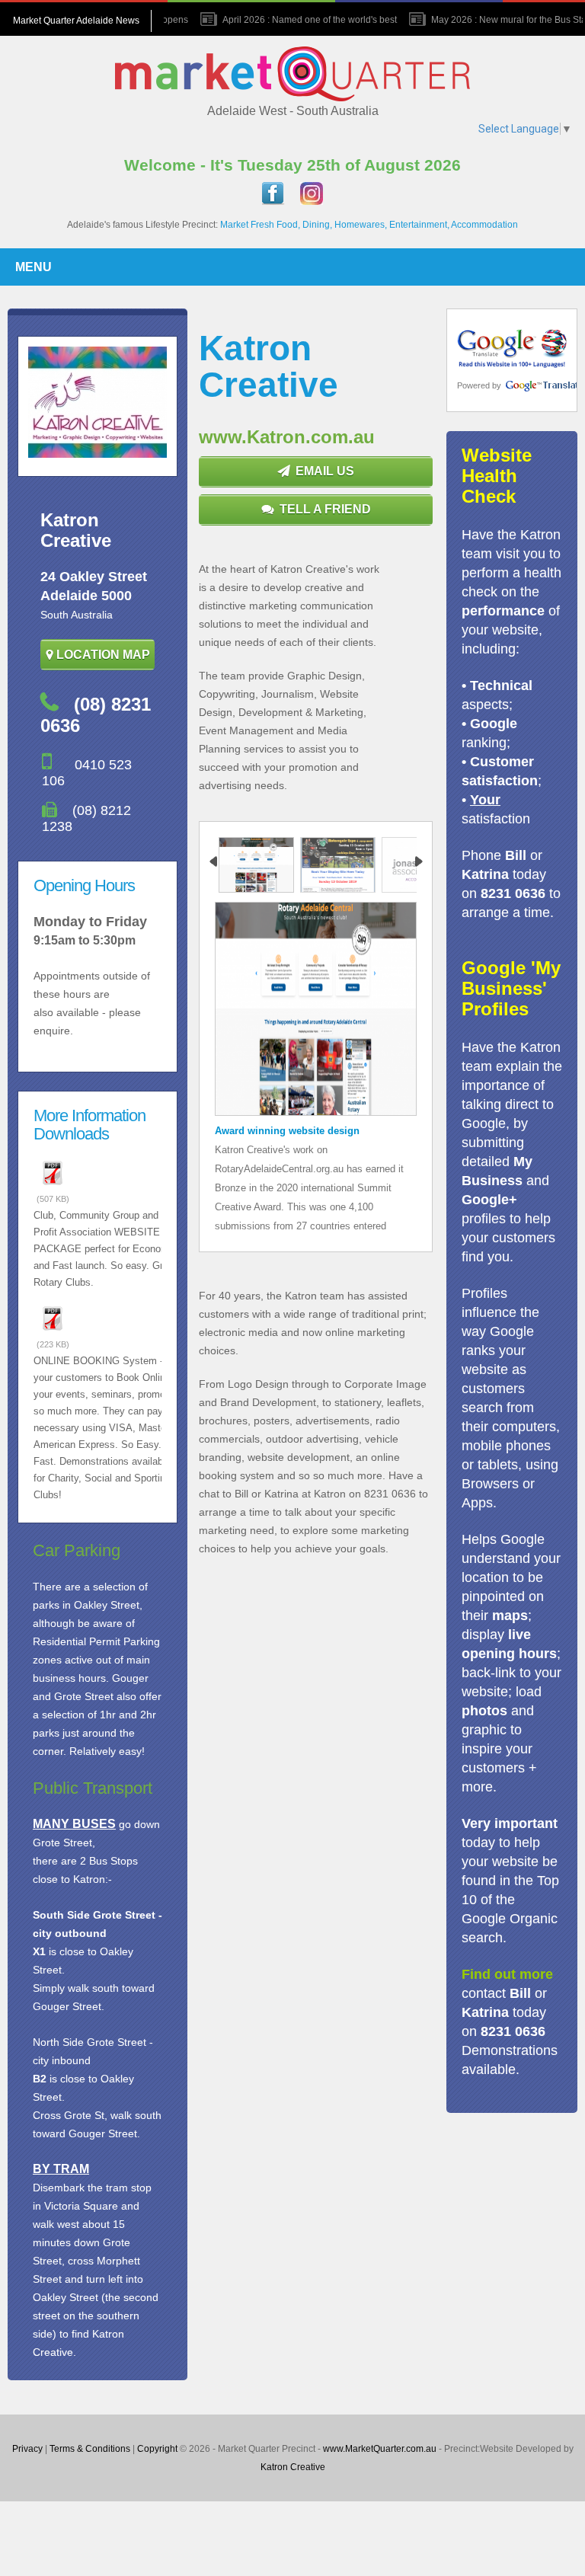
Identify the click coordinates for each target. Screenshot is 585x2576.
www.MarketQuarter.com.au (380, 2449)
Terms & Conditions (90, 2449)
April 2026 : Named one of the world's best (298, 20)
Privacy (27, 2449)
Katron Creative (293, 2467)
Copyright (157, 2449)
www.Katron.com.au (287, 437)
